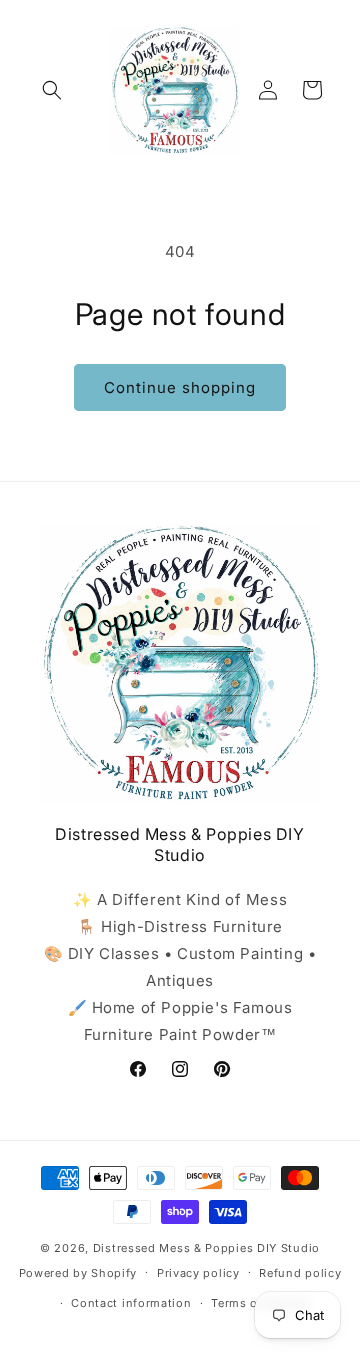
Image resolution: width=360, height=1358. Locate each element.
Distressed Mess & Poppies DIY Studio (206, 1248)
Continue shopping (180, 387)
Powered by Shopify (78, 1272)
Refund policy (300, 1273)
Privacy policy (198, 1273)
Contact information (131, 1303)
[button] (52, 90)
